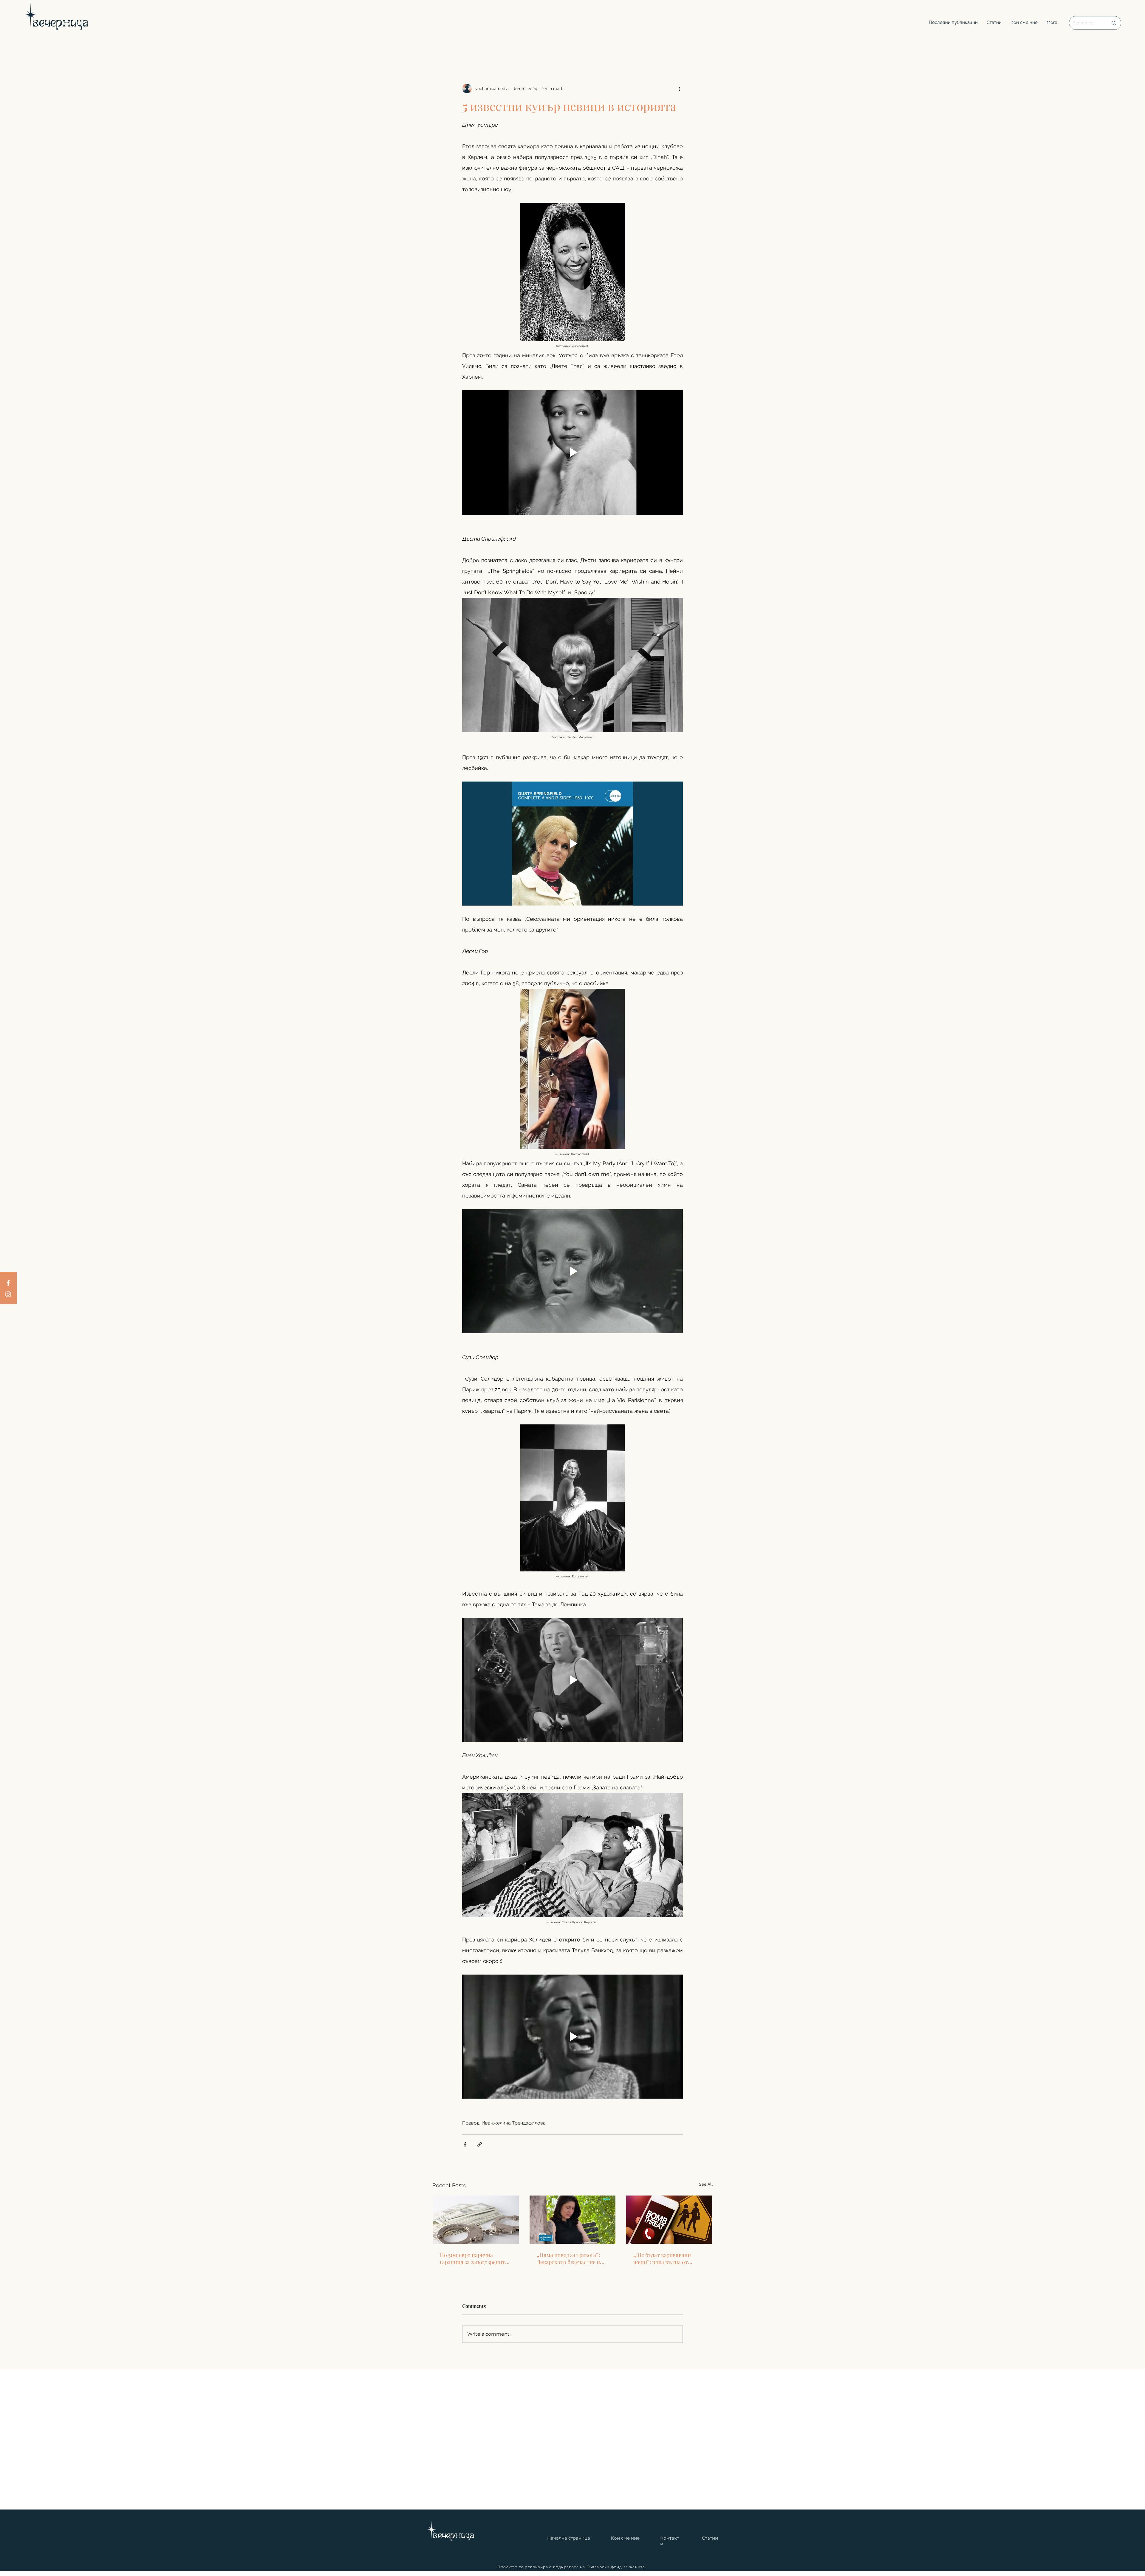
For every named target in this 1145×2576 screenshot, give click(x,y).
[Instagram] (8, 1294)
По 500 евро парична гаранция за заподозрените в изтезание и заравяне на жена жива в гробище (474, 2258)
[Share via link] (480, 2144)
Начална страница (569, 2538)
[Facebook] (8, 1283)
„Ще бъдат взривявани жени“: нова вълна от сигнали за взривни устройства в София (662, 2258)
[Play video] (572, 452)
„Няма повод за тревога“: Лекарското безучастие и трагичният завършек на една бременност (568, 2258)
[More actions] (679, 89)
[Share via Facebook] (465, 2144)
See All (706, 2184)
